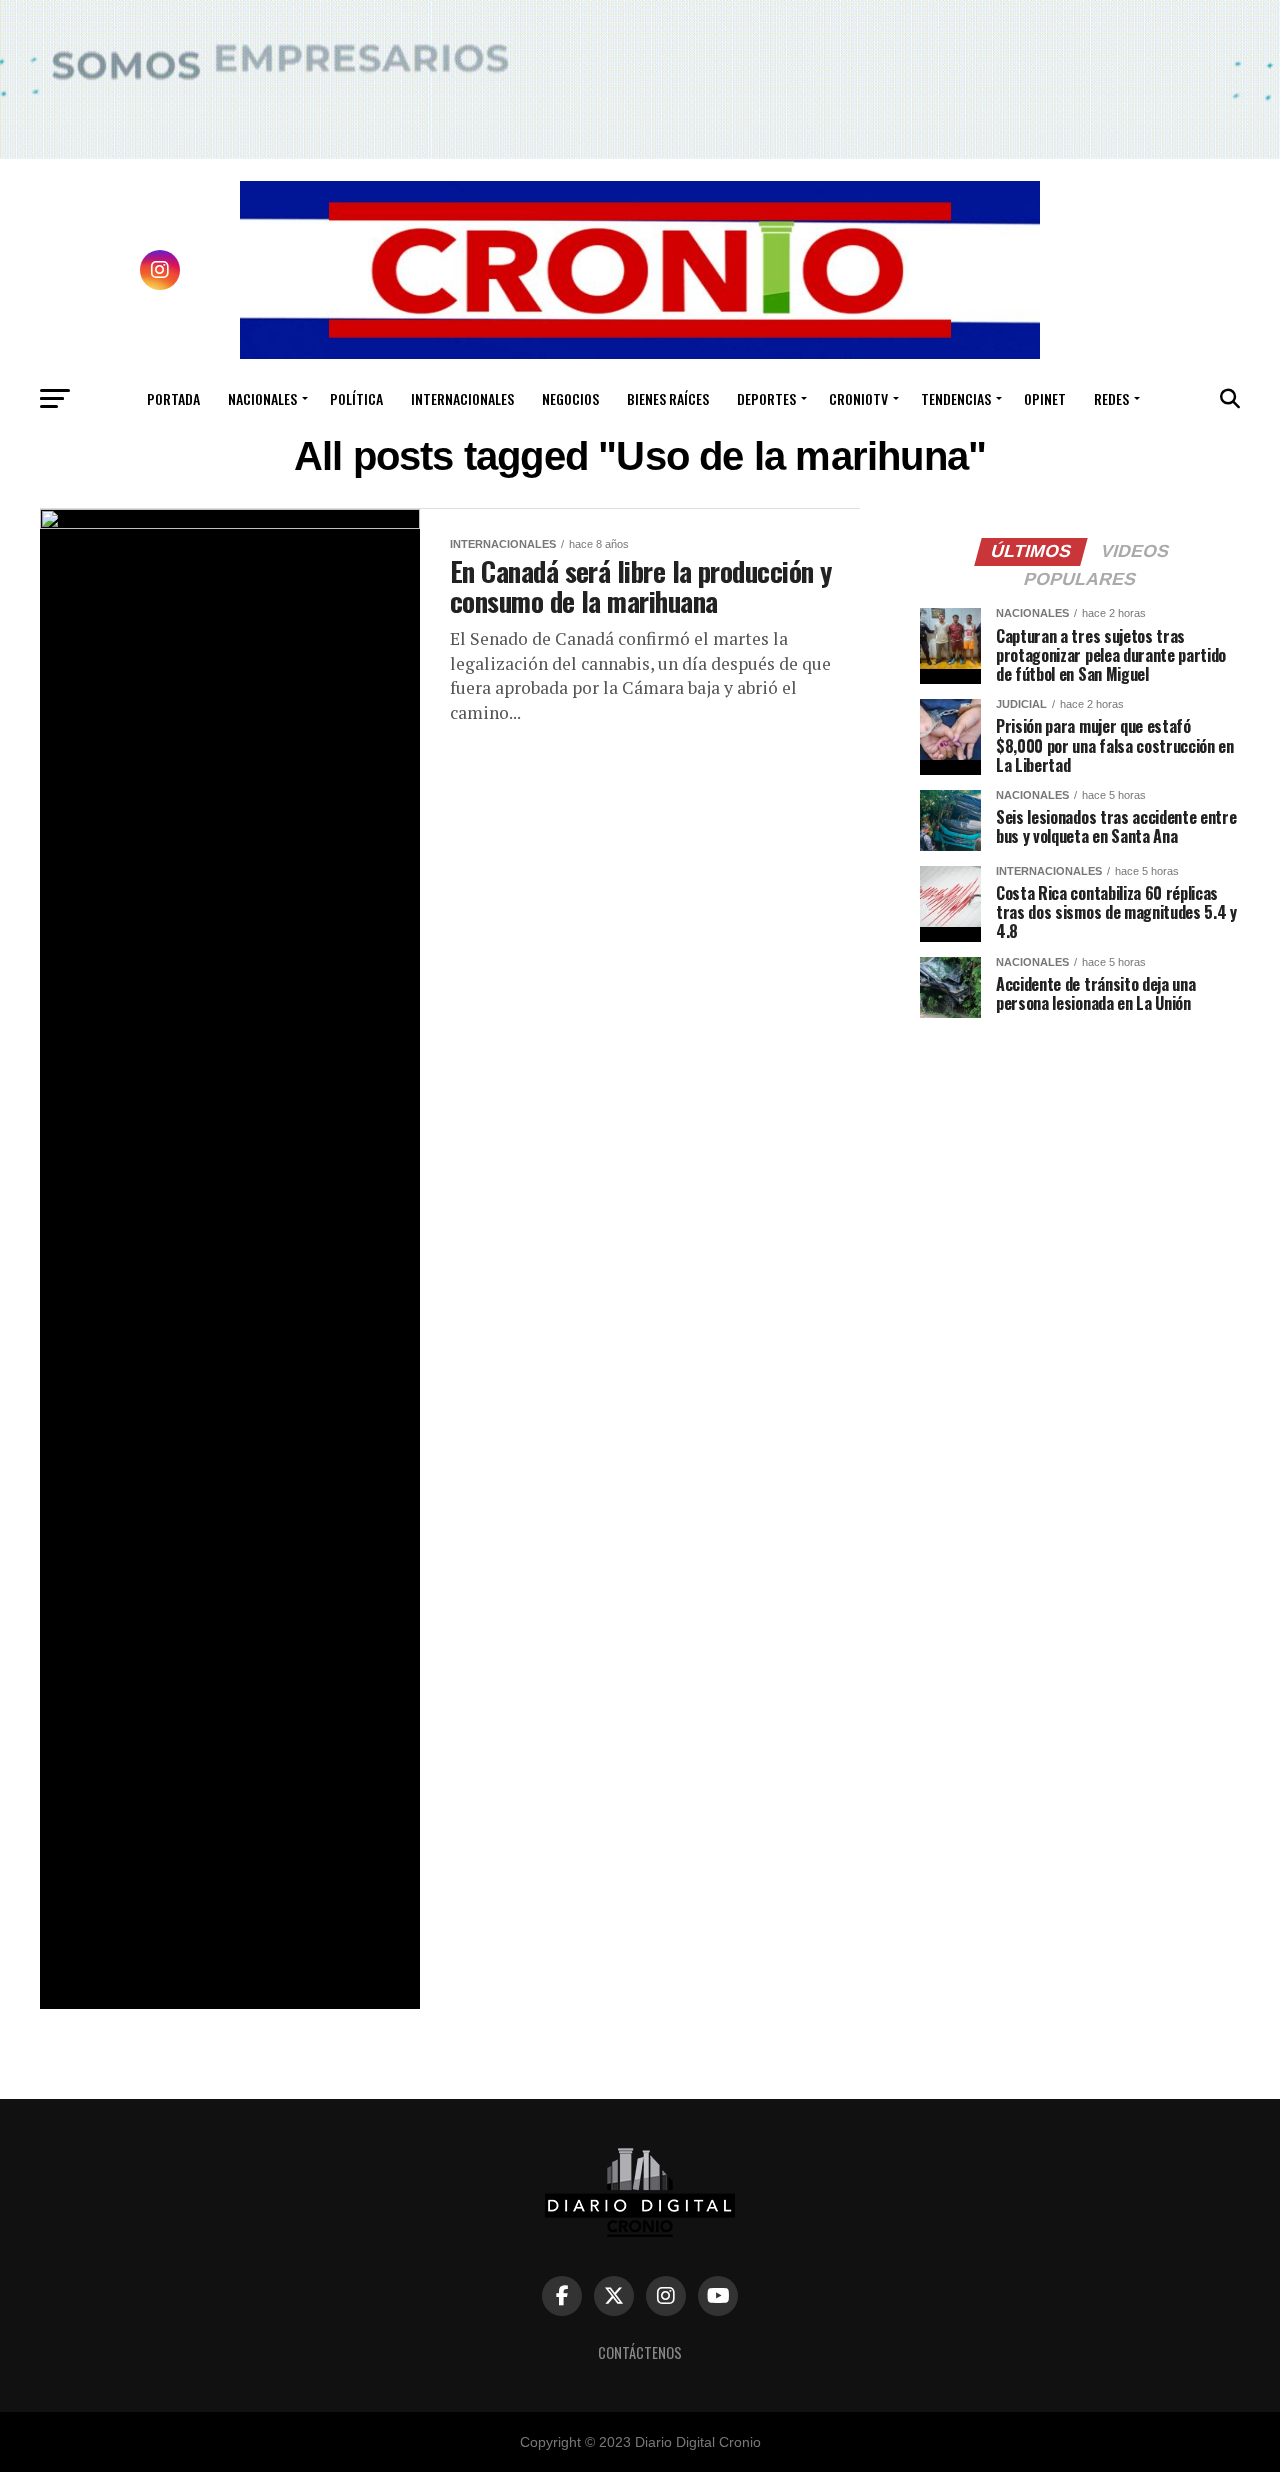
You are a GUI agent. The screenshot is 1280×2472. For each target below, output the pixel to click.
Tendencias (956, 398)
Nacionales (262, 398)
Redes (1111, 398)
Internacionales (462, 398)
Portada (173, 398)
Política (356, 398)
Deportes (766, 398)
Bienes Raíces (668, 398)
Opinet (1045, 398)
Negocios (570, 398)
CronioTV (858, 398)
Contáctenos (640, 2352)
